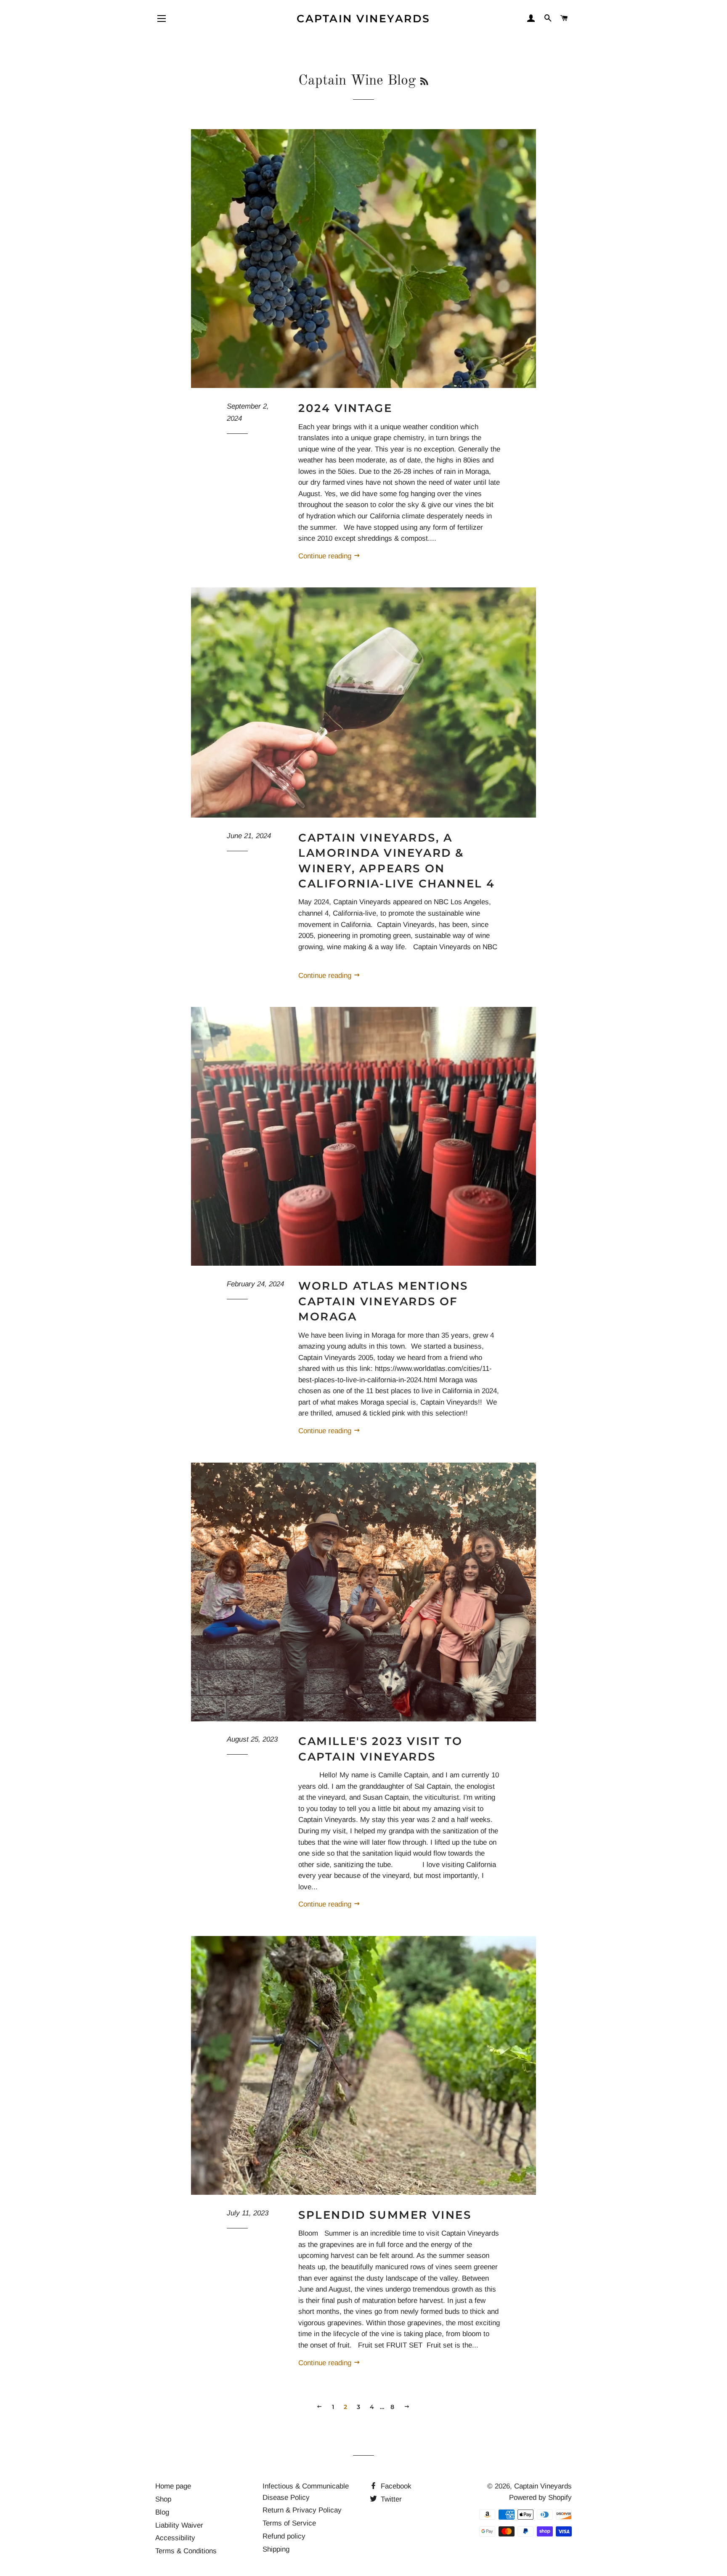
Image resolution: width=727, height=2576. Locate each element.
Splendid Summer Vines (385, 2215)
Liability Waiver (179, 2525)
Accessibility (175, 2538)
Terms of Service (289, 2523)
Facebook (395, 2486)
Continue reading (326, 556)
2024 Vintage (345, 408)
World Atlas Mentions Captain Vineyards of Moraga (383, 1301)
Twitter (390, 2499)
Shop (163, 2499)
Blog (162, 2512)
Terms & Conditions (186, 2551)
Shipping (276, 2549)
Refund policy (284, 2536)
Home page (173, 2486)
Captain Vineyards (363, 19)
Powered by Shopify (540, 2498)
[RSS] (424, 82)
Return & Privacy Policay (302, 2510)
